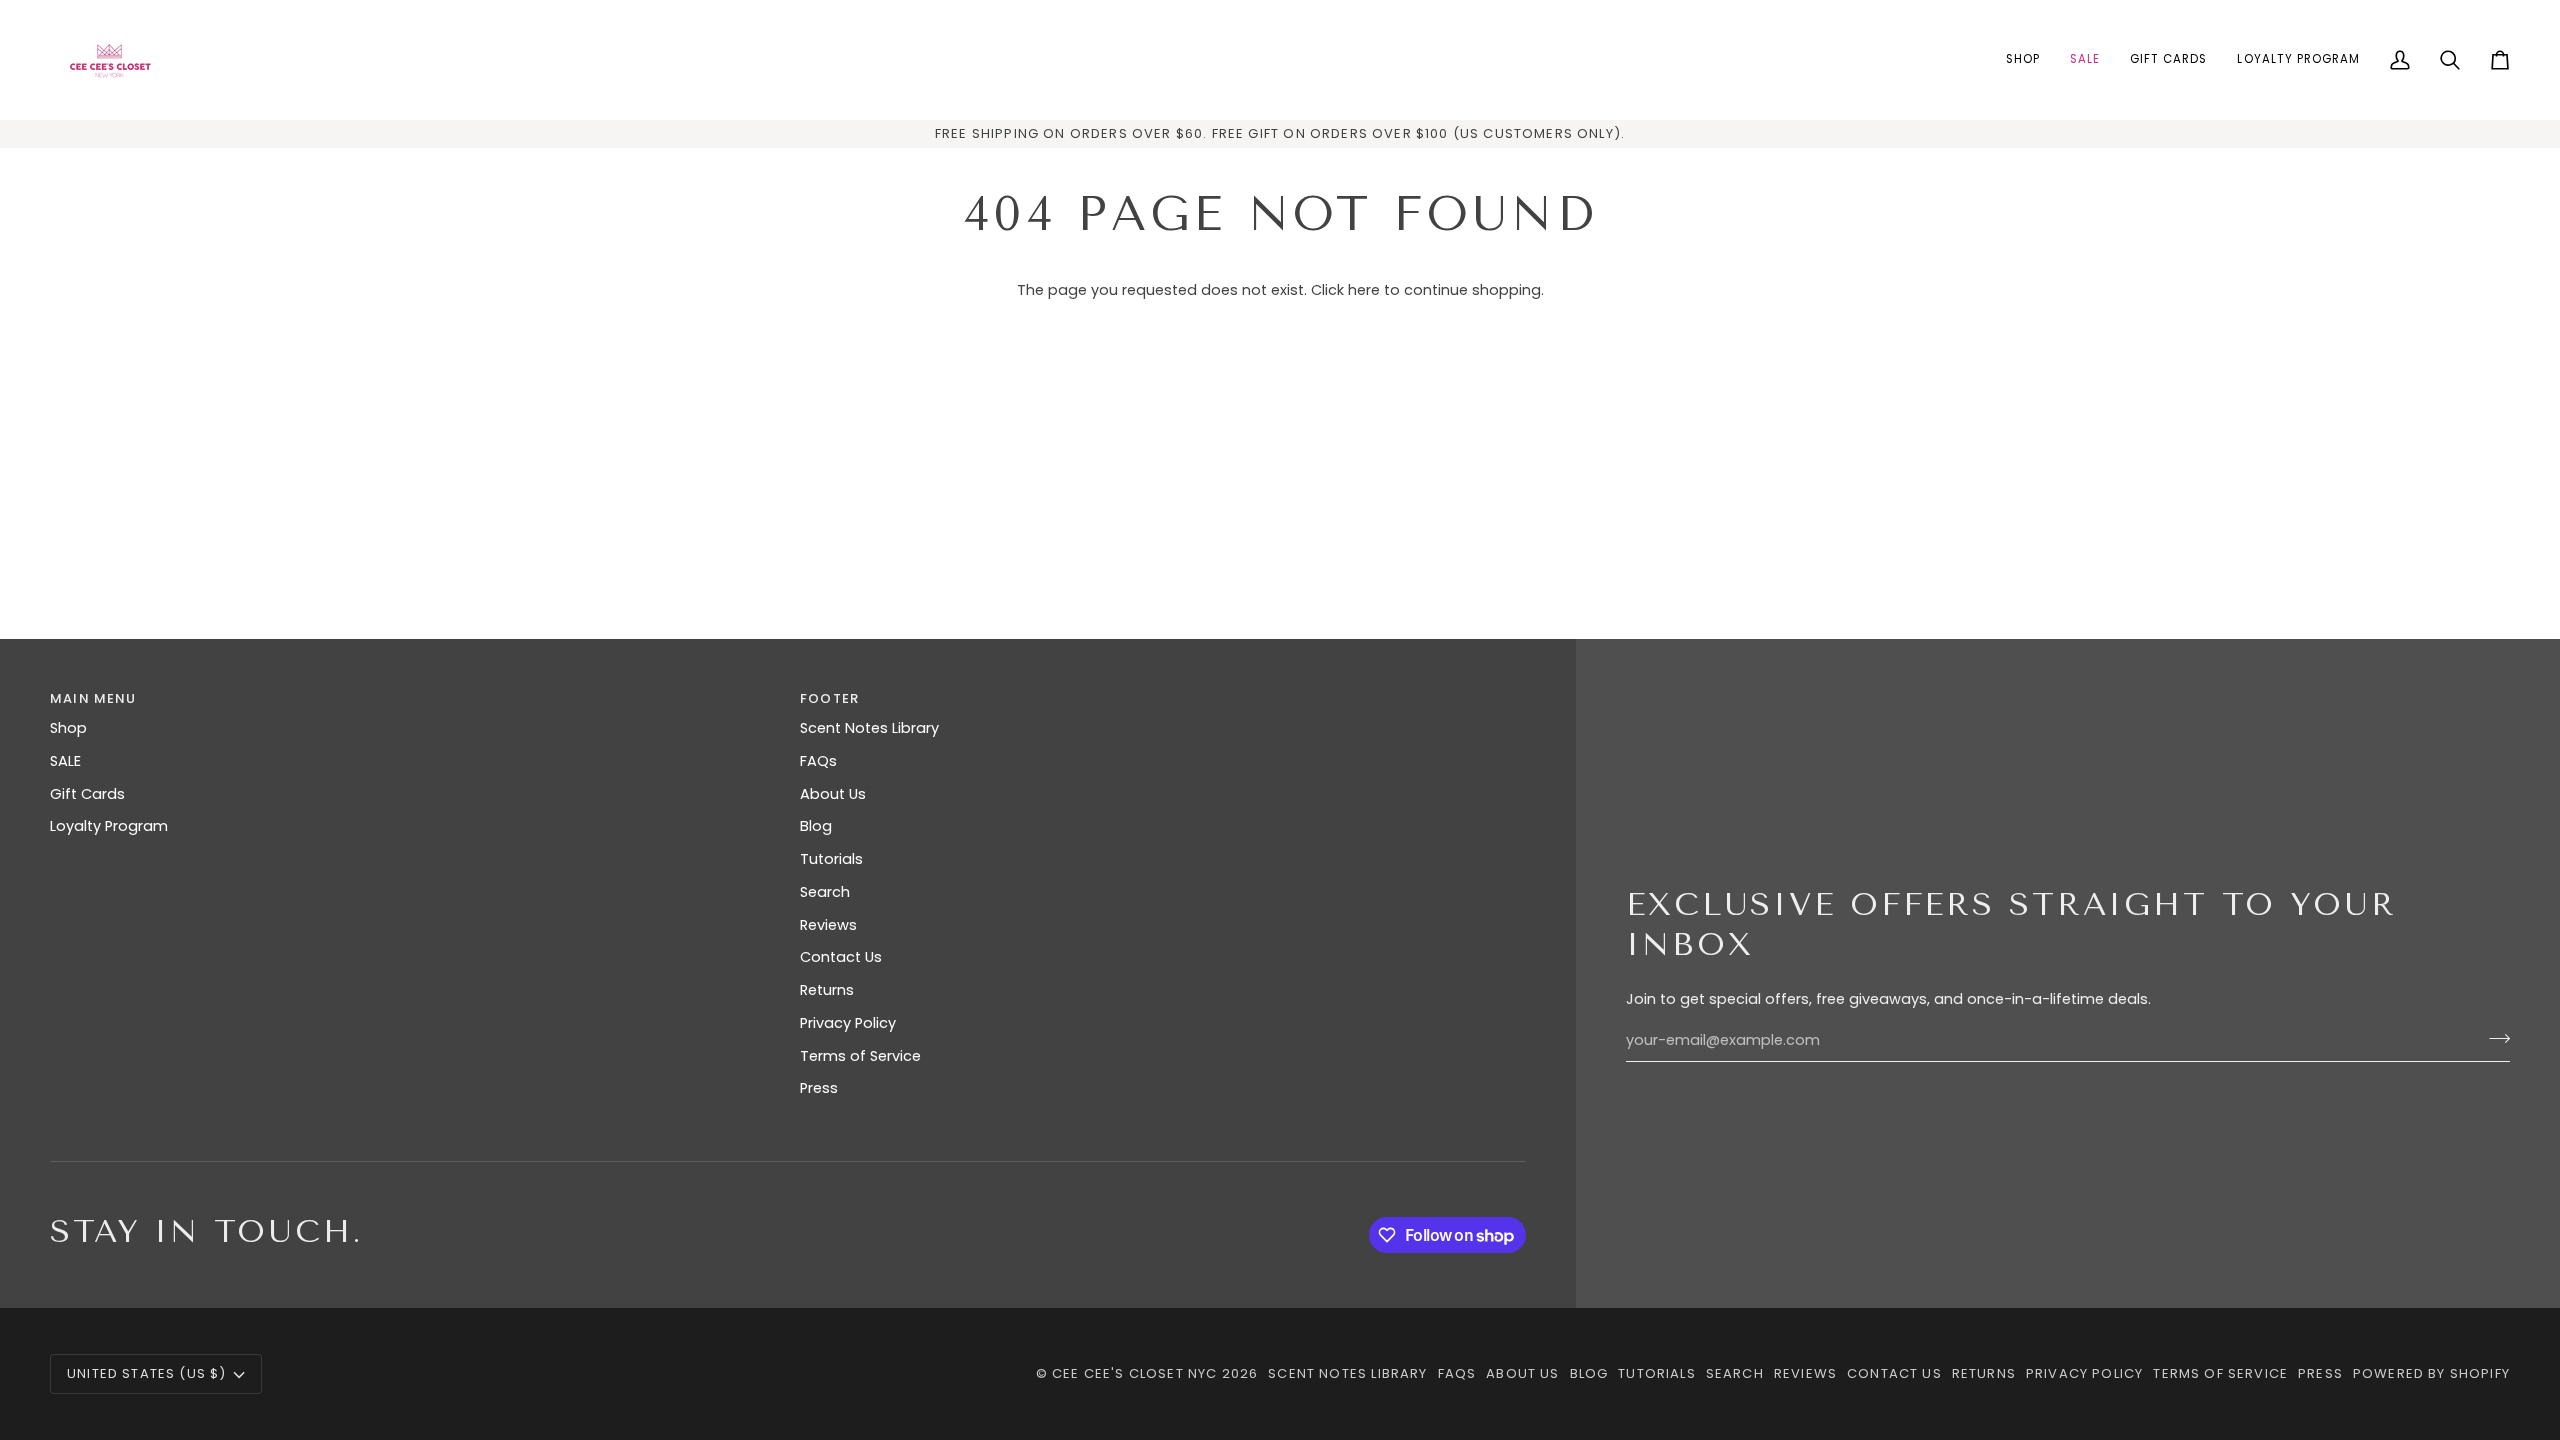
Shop (68, 728)
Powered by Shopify (2431, 1373)
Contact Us (841, 957)
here (1364, 290)
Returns (827, 990)
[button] (2023, 60)
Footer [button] (829, 698)
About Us (833, 794)
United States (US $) (146, 1373)
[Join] (2493, 1038)
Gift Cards (87, 794)
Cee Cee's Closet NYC (1134, 1373)
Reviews (828, 925)
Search (825, 892)
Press (819, 1088)
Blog (816, 826)
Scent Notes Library (869, 728)
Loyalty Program (109, 826)
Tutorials (831, 859)
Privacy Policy (848, 1023)
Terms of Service (860, 1056)
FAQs (818, 761)
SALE (65, 761)
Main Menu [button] (93, 698)
